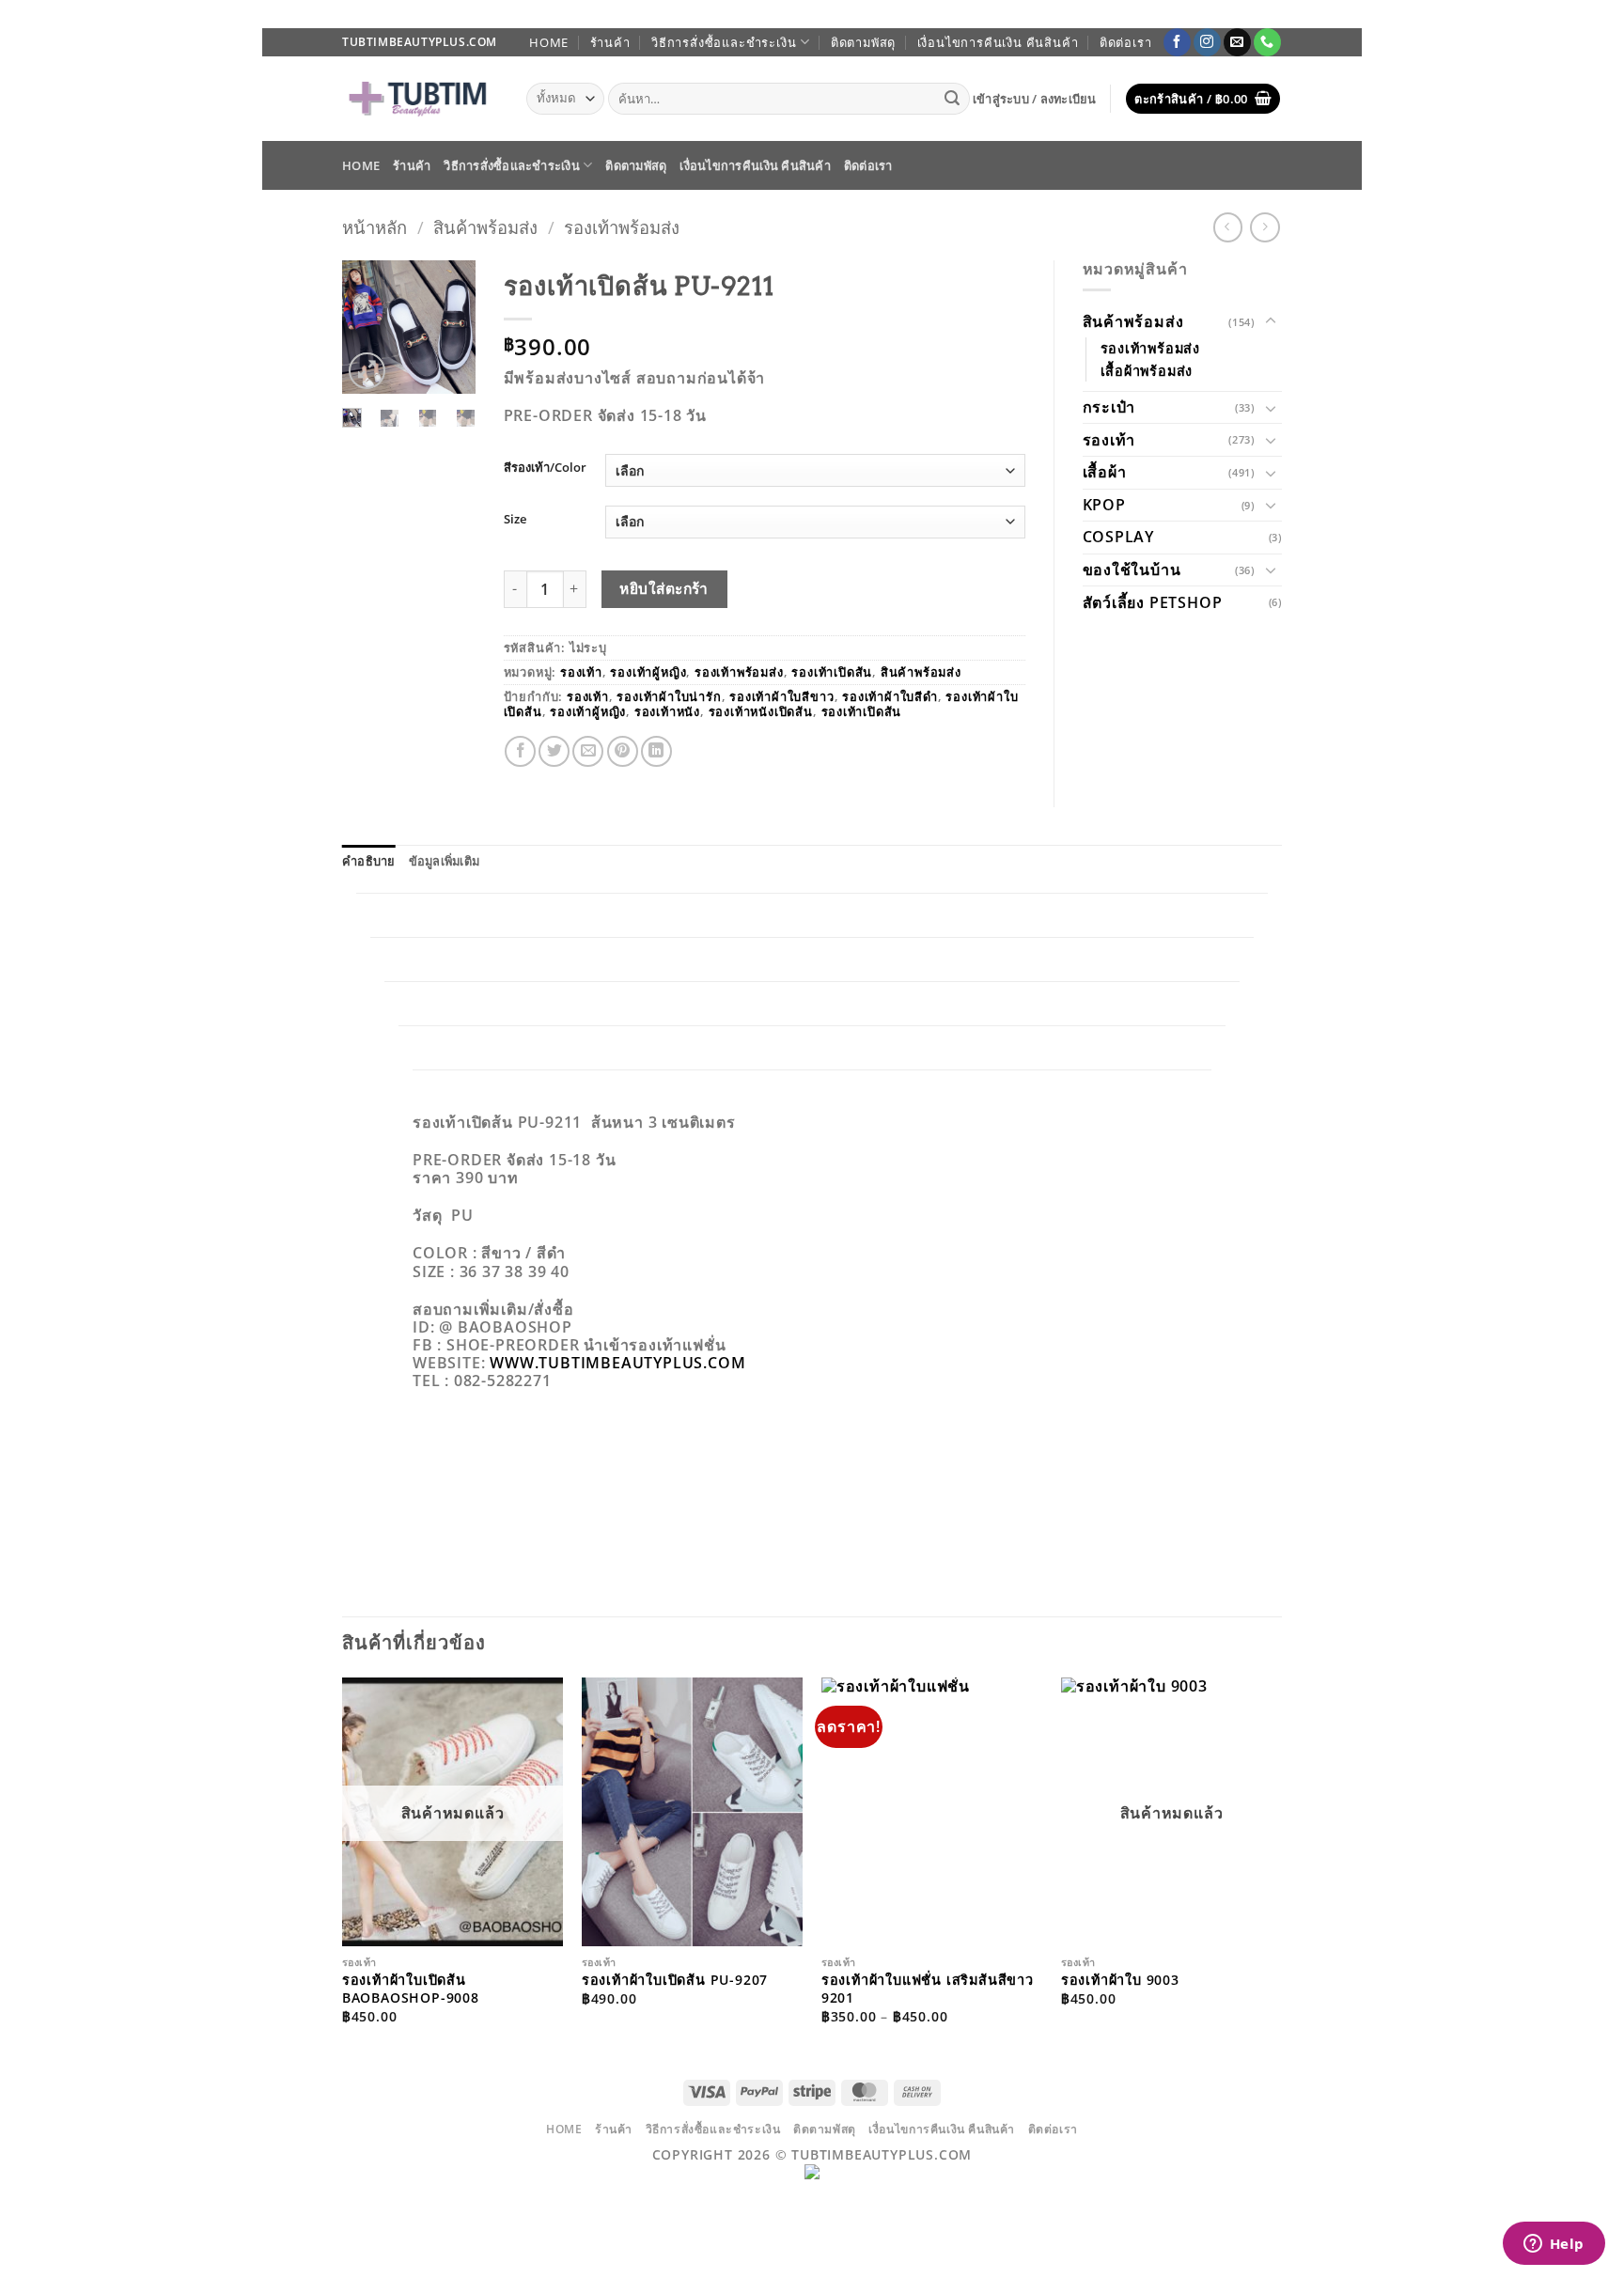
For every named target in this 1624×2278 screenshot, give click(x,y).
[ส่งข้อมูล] (953, 99)
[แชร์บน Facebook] (520, 751)
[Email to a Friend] (588, 751)
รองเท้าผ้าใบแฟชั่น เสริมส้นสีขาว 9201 (928, 1989)
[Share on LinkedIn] (656, 751)
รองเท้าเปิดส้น (832, 672)
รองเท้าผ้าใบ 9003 (1120, 1980)
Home (549, 42)
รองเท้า (581, 672)
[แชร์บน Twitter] (554, 751)
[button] (1035, 99)
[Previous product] (1265, 227)
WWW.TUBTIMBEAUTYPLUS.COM (617, 1363)
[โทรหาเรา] (1267, 42)
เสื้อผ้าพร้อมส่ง (1147, 371)
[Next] (449, 332)
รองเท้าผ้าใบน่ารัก (669, 696)
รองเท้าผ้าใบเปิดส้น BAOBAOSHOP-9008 (411, 1989)
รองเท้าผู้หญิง (648, 672)
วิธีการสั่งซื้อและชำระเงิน (724, 42)
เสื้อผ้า (1105, 472)
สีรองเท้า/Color (545, 468)
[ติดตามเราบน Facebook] (1177, 42)
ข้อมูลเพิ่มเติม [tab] (445, 861)
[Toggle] (1271, 321)
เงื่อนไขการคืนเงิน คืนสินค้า (998, 42)
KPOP (1104, 505)
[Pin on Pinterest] (623, 751)
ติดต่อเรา (1126, 42)
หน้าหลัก (375, 227)
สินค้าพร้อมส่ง (485, 227)
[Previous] (368, 332)
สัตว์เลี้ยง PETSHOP (1153, 602)
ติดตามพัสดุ (863, 42)
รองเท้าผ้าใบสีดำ (890, 696)
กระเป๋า (1109, 407)
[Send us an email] (1237, 42)
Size (515, 520)
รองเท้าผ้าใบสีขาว (781, 696)
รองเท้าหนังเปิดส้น (761, 711)
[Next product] (1228, 227)
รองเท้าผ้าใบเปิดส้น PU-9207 (675, 1980)
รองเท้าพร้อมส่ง (622, 227)
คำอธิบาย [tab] (369, 861)
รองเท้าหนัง (667, 711)
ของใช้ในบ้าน (1132, 569)
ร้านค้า (610, 42)
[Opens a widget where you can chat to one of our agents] (1554, 2245)
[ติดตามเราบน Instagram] (1207, 42)
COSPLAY (1119, 537)
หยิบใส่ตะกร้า (664, 588)
